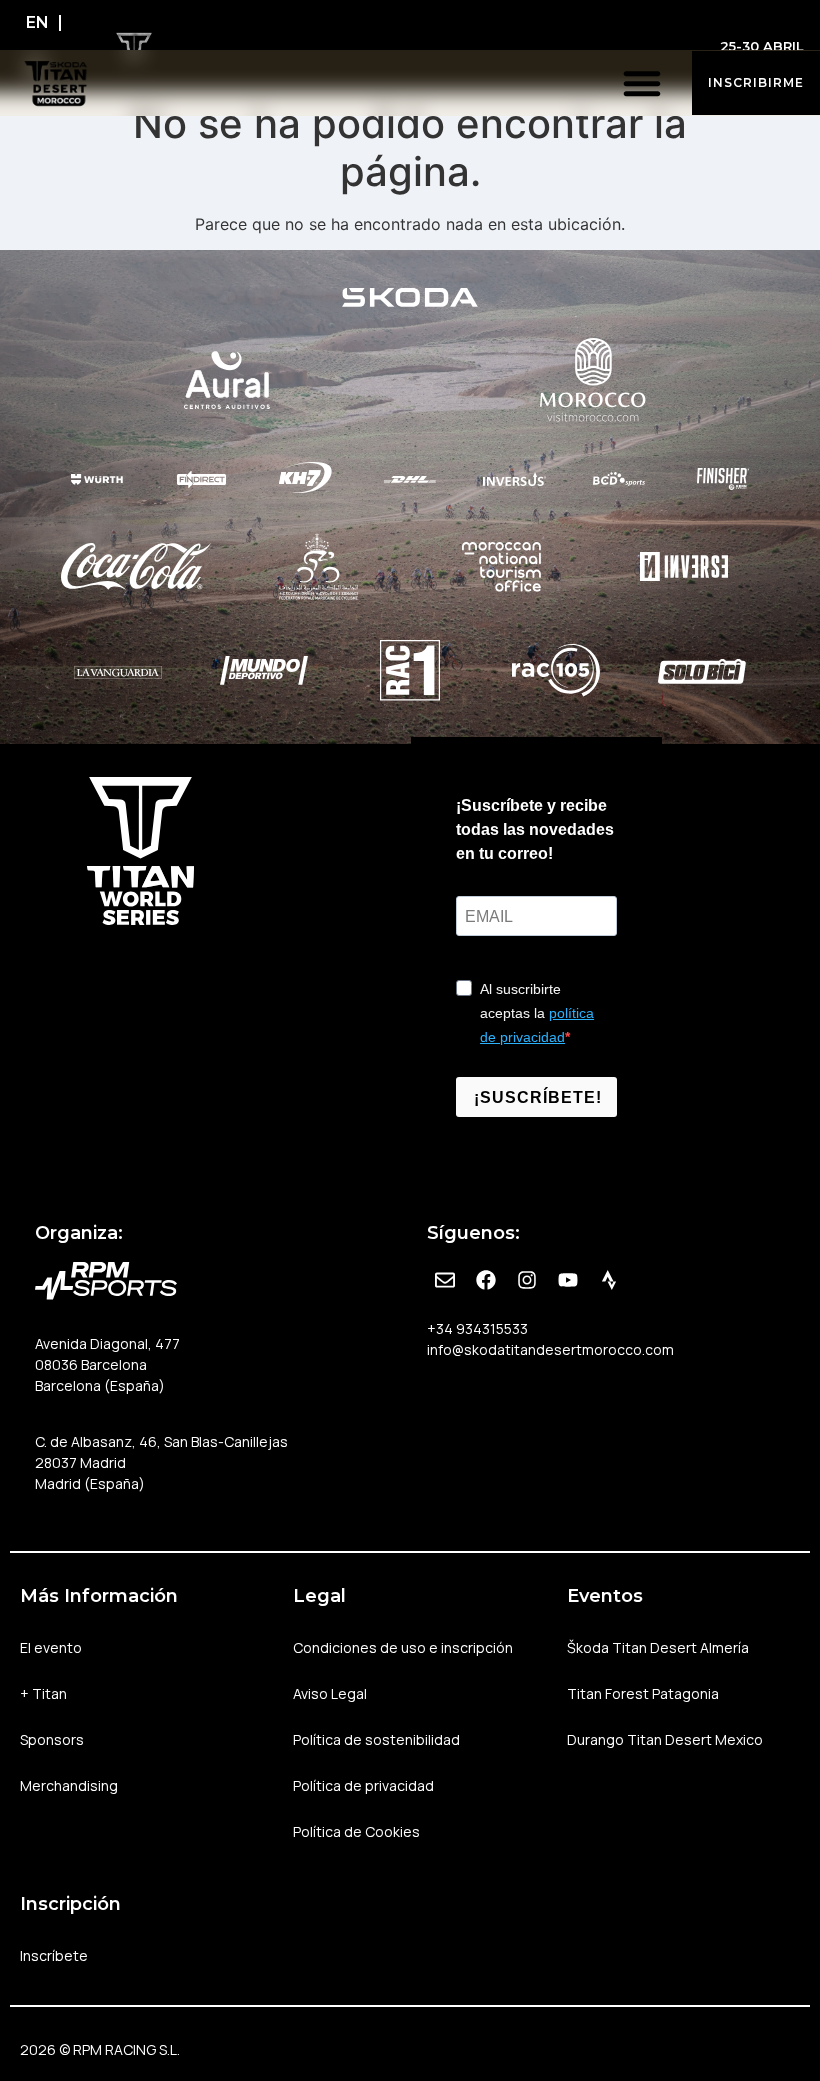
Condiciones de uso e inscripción (403, 1647)
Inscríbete (54, 1955)
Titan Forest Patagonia (643, 1693)
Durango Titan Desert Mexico (665, 1739)
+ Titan (43, 1693)
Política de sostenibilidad (376, 1739)
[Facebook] (486, 1280)
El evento (51, 1647)
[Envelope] (445, 1280)
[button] (642, 83)
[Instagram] (527, 1280)
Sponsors (52, 1739)
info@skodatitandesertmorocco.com (550, 1349)
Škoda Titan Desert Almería (658, 1647)
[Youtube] (568, 1280)
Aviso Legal (330, 1693)
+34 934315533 (477, 1328)
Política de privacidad (363, 1785)
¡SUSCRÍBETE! (538, 1097)
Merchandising (69, 1785)
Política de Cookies (356, 1831)
